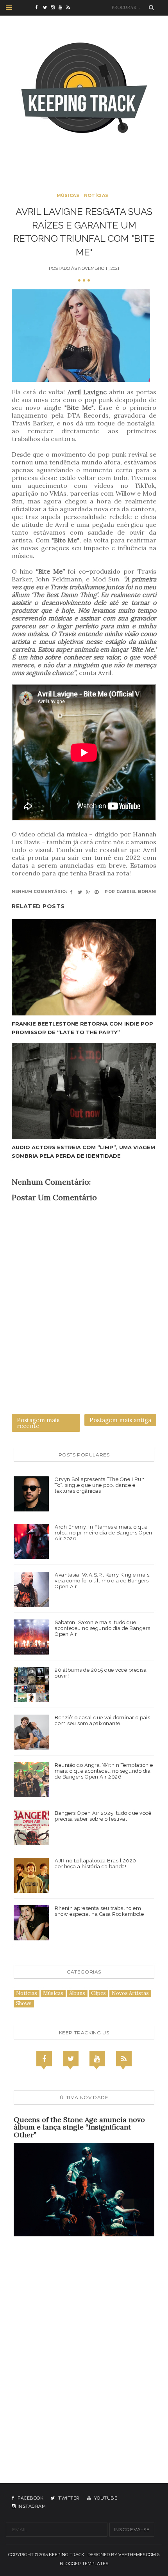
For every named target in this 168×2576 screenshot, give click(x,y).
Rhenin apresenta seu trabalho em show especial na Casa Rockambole (99, 1911)
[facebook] (39, 8)
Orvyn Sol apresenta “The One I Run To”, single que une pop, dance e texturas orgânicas (100, 1485)
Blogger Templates (84, 2564)
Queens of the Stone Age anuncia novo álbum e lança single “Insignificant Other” (79, 2127)
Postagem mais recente (38, 1423)
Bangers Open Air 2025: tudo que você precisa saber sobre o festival (103, 1816)
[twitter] (47, 8)
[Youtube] (97, 2059)
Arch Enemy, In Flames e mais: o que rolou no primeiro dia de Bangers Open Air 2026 (104, 1533)
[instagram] (55, 8)
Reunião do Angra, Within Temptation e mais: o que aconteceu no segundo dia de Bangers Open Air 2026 (104, 1771)
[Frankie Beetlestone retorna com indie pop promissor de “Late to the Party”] (84, 967)
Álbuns (77, 1993)
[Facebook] (44, 2059)
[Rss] (124, 2059)
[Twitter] (71, 2059)
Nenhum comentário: (39, 892)
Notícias (96, 195)
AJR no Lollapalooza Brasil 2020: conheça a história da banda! (96, 1864)
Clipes (98, 1993)
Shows (24, 2003)
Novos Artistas (130, 1993)
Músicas (68, 195)
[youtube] (63, 8)
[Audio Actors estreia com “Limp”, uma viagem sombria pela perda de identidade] (84, 1091)
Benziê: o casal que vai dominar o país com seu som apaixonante (102, 1720)
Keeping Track (67, 2555)
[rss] (70, 8)
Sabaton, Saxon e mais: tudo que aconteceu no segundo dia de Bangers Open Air (103, 1628)
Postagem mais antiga (120, 1420)
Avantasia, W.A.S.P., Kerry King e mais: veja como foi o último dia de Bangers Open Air (103, 1581)
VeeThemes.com (137, 2555)
